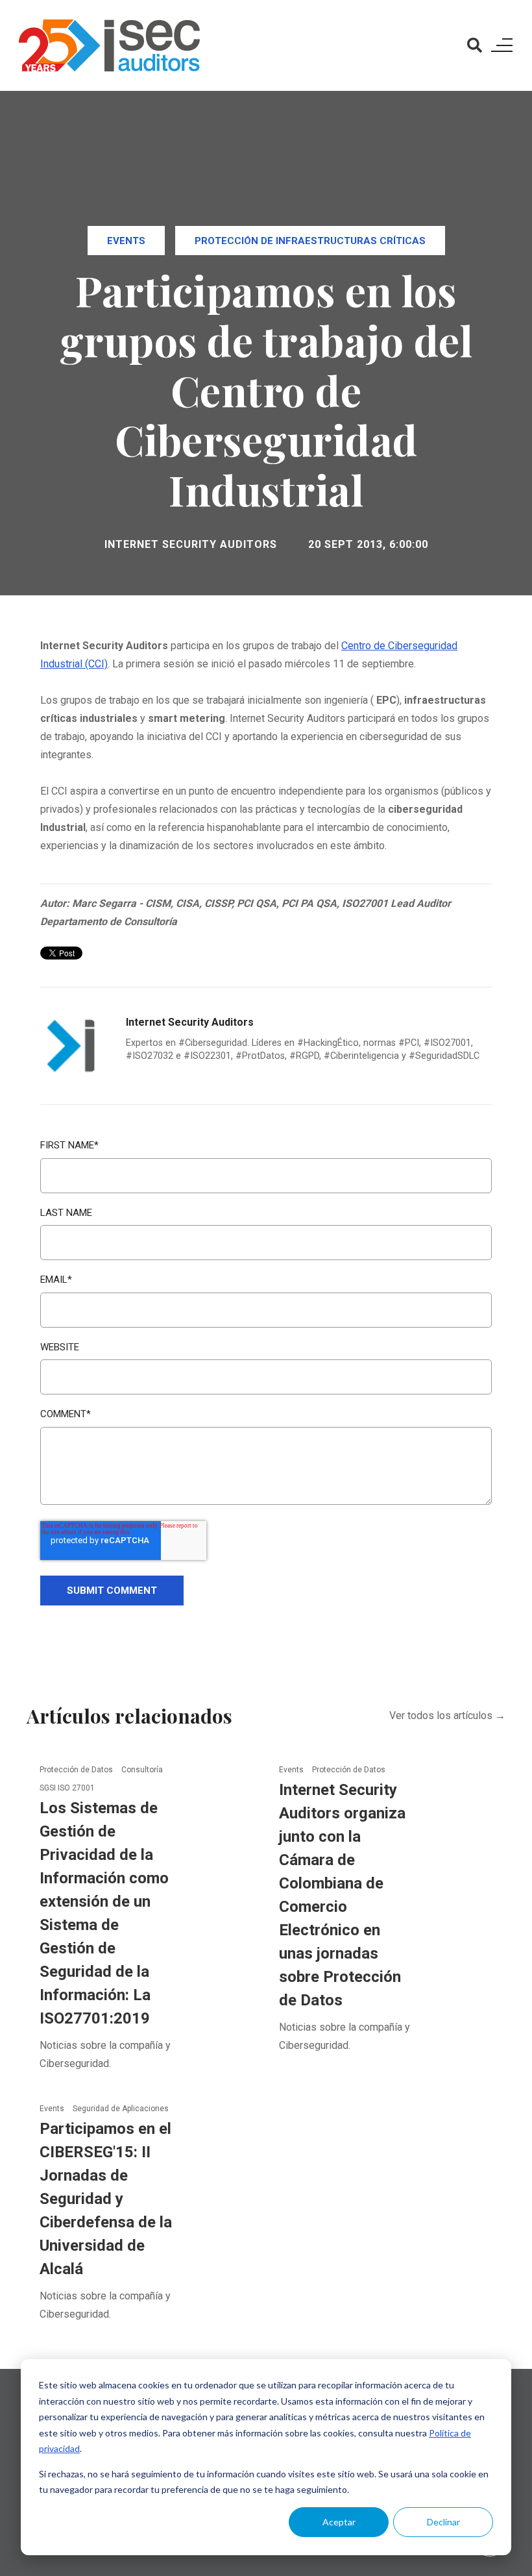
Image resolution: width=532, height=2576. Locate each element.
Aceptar (339, 2522)
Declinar (443, 2522)
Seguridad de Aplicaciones (121, 2109)
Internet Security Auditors (191, 544)
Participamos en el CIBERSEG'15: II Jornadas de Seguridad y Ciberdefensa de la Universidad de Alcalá (106, 2199)
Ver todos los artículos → (447, 1715)
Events (126, 241)
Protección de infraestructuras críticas (310, 241)
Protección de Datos (77, 1770)
